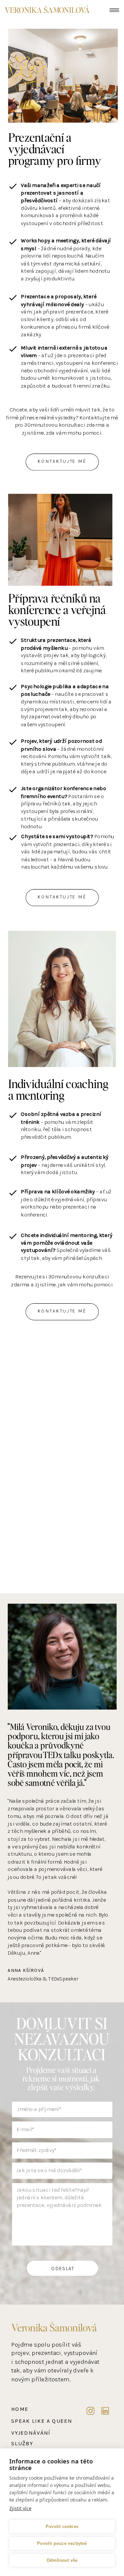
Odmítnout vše (62, 2560)
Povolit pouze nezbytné (62, 2543)
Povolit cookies (62, 2527)
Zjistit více (20, 2508)
